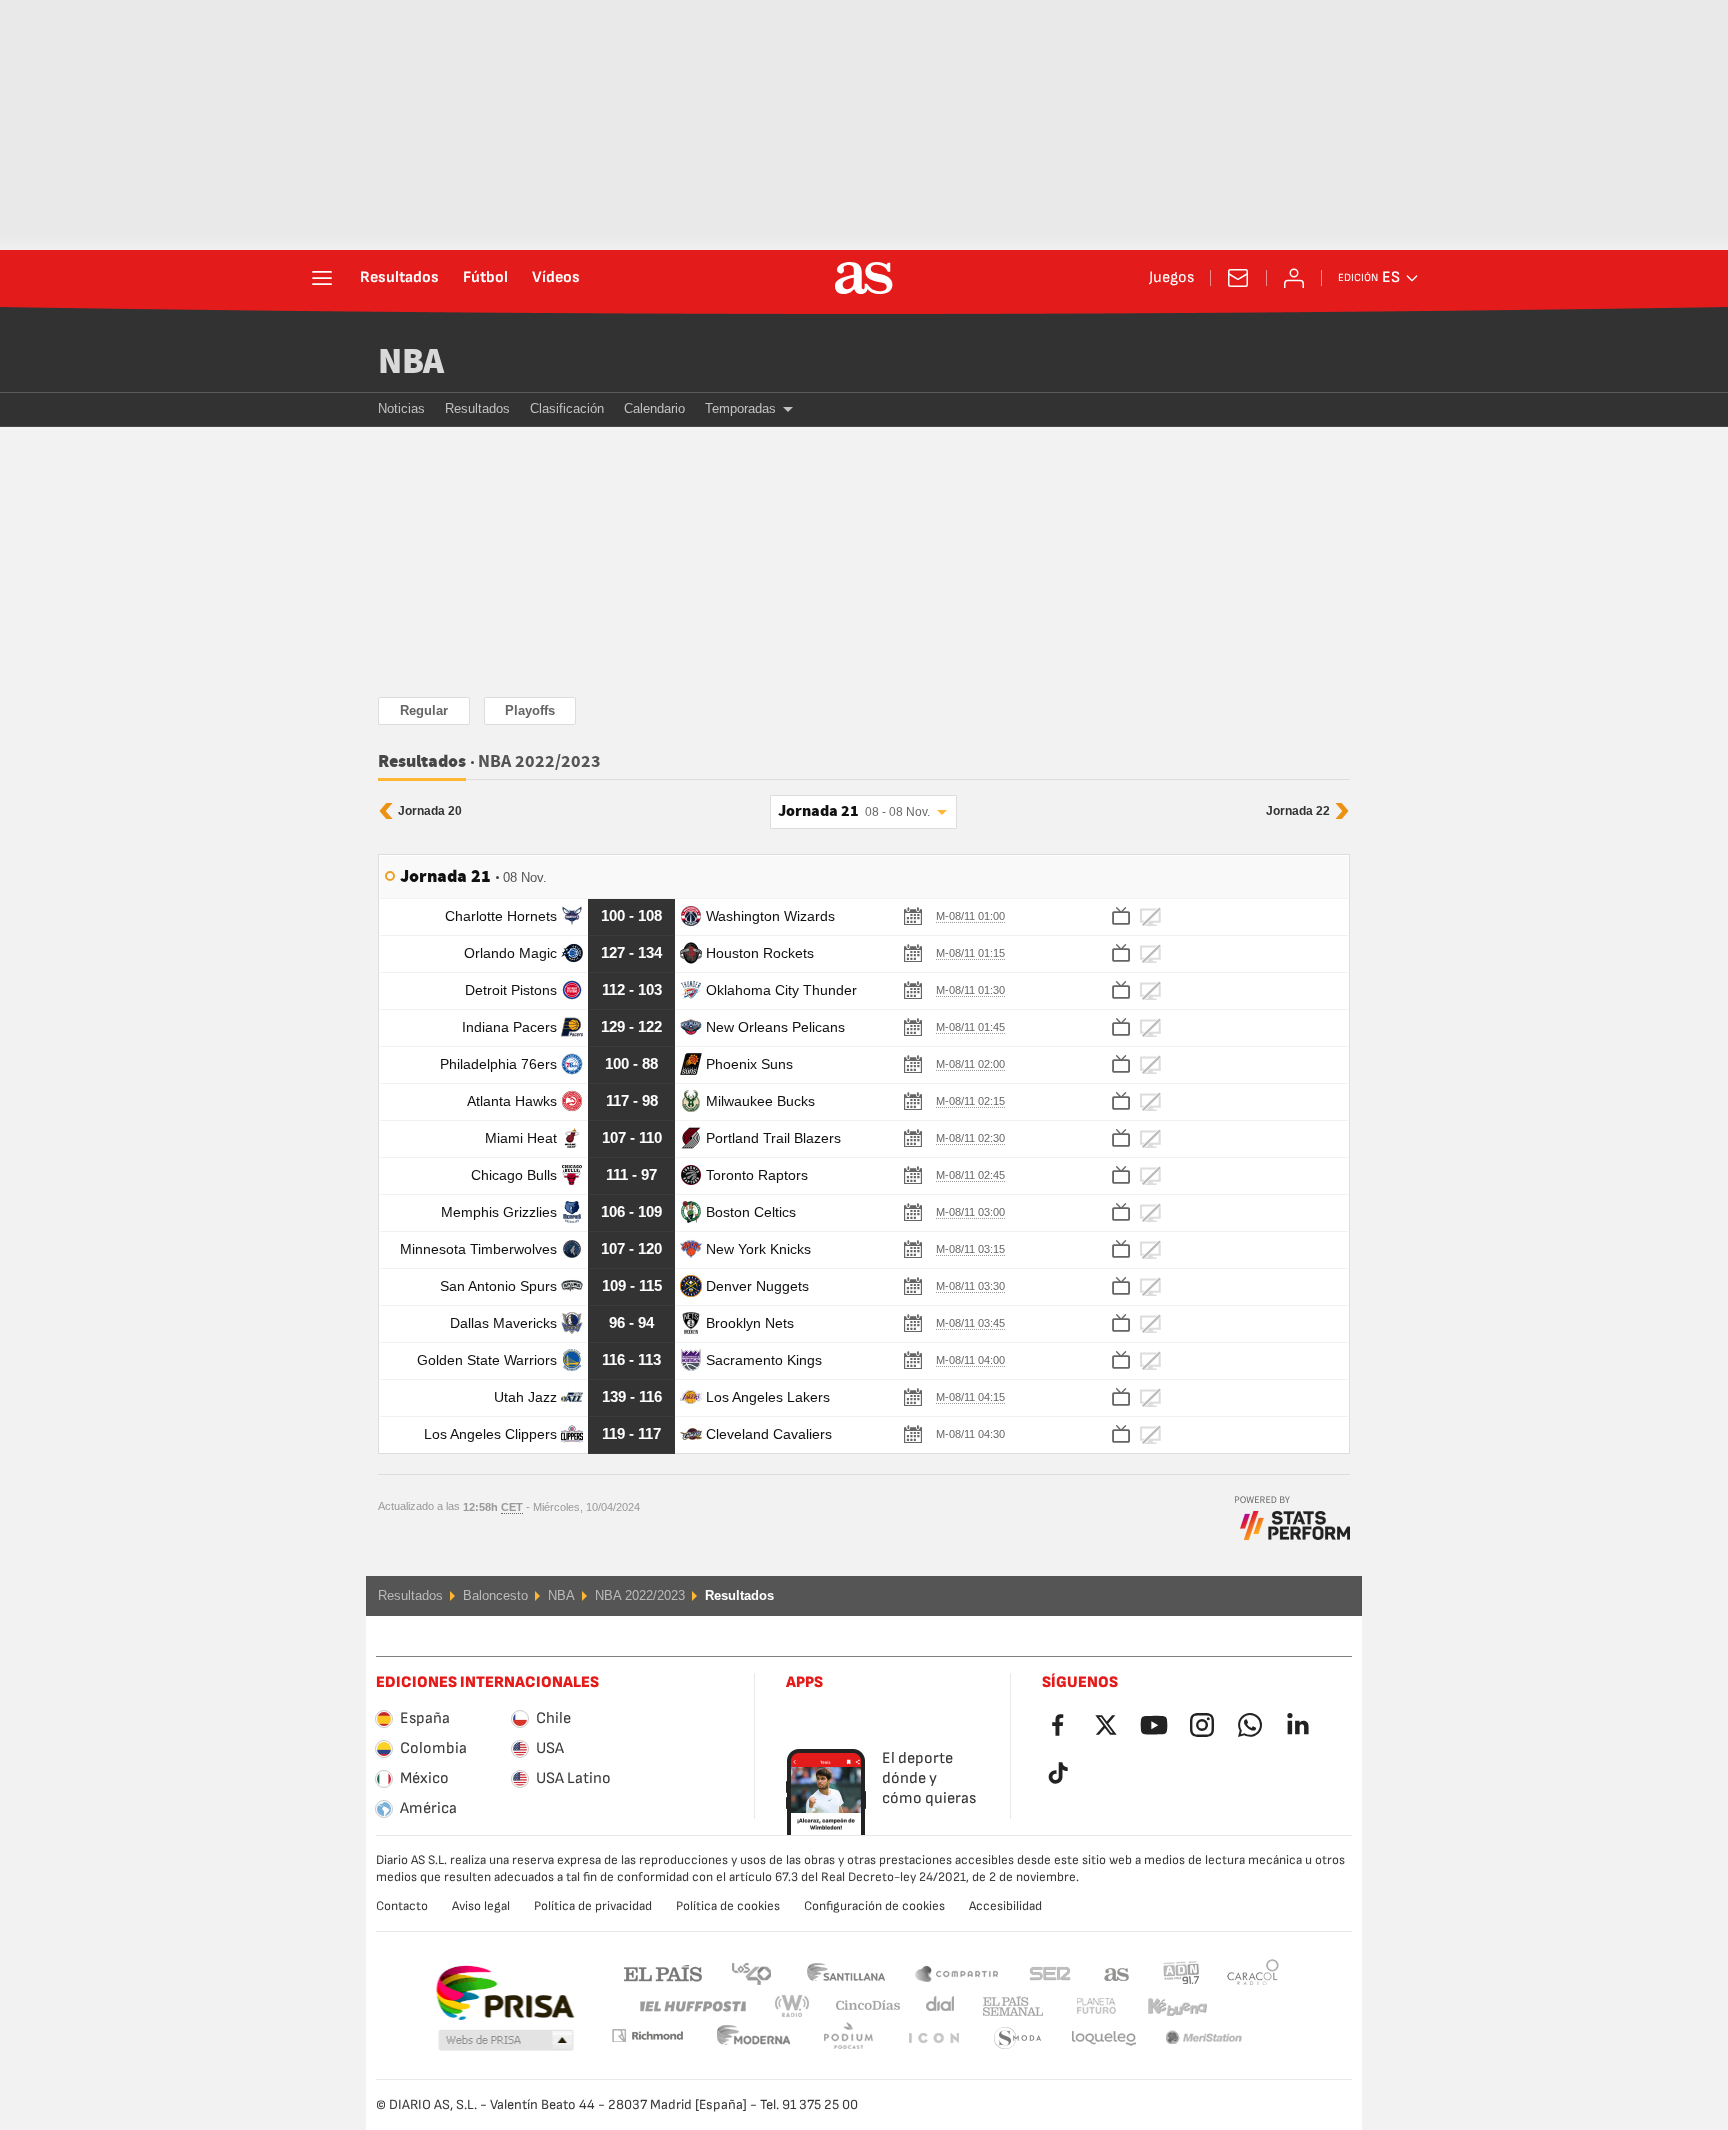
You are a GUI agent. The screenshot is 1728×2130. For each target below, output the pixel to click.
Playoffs (530, 710)
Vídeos (556, 278)
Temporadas (740, 408)
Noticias (401, 408)
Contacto (402, 1906)
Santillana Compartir (957, 1972)
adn (1181, 1972)
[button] (506, 2041)
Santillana (845, 1972)
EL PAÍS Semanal (1008, 2006)
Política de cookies (728, 1906)
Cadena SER (1050, 1972)
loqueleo (1018, 2038)
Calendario (654, 408)
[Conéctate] (1294, 278)
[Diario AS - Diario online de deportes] (864, 278)
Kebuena (1165, 2006)
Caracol (1253, 1972)
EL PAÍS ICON (848, 2038)
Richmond (1246, 2006)
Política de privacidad (593, 1906)
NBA (411, 362)
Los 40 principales (751, 1972)
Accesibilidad (1005, 1906)
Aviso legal (481, 1906)
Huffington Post (691, 2006)
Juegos (1171, 278)
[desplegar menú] (322, 278)
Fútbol (485, 278)
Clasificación (567, 408)
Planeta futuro (1079, 2006)
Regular (424, 710)
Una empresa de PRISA (504, 1993)
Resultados (399, 278)
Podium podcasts (754, 2038)
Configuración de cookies (874, 1906)
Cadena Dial (936, 2006)
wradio (798, 2006)
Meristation (1104, 2038)
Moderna (647, 2035)
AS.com (1117, 1972)
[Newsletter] (1238, 278)
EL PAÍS (663, 1972)
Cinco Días (861, 2006)
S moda (933, 2038)
